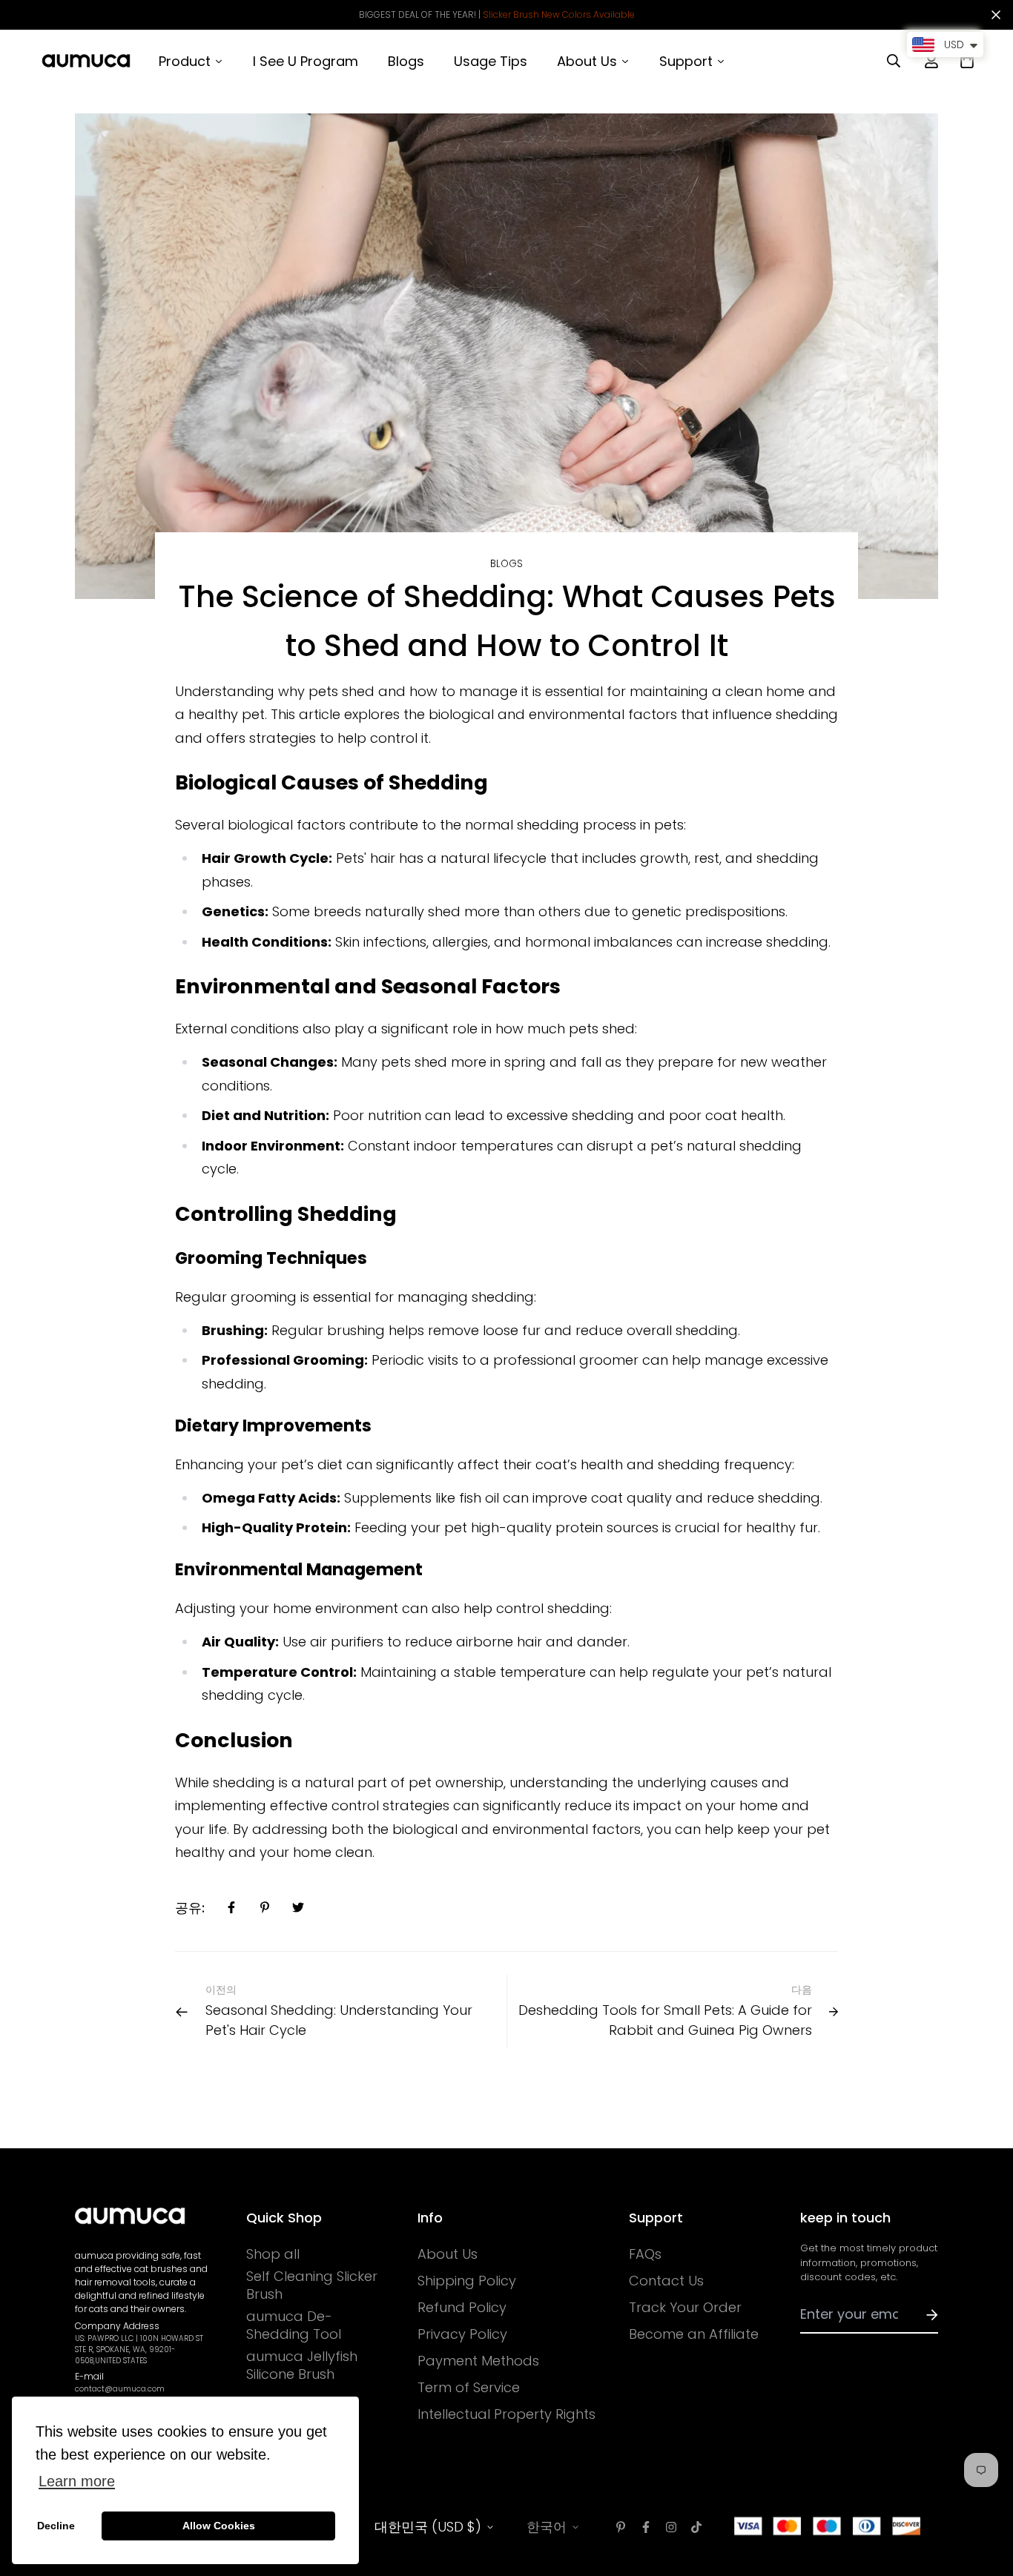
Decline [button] (56, 2526)
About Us (448, 2254)
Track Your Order (685, 2308)
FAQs (645, 2254)
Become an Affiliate (694, 2334)
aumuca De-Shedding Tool (294, 2325)
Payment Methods (478, 2361)
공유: (190, 1908)
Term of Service (469, 2388)
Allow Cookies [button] (219, 2526)
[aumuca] (86, 61)
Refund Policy (462, 2308)
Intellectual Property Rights (506, 2414)
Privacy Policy (462, 2334)
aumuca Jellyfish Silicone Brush (302, 2365)
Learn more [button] (77, 2481)
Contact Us (666, 2281)
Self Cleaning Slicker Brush (312, 2285)
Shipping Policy (467, 2281)
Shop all (273, 2254)
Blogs (506, 564)
